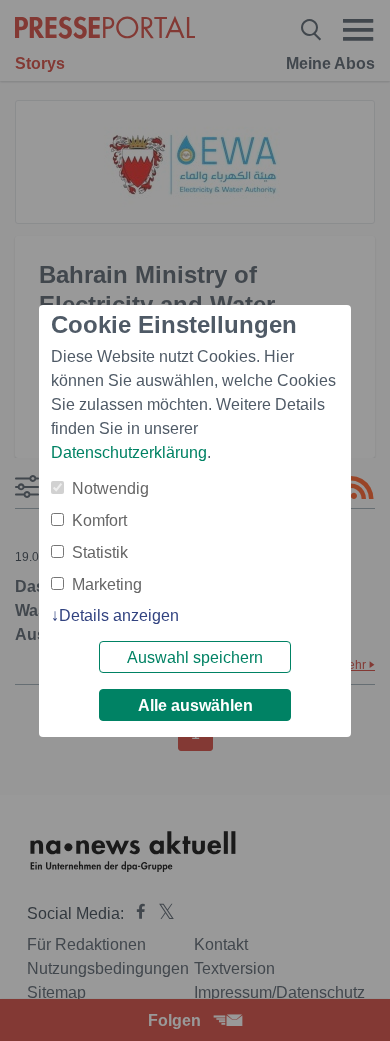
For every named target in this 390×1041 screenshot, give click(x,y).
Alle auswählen (195, 705)
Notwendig (110, 488)
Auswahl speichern (195, 657)
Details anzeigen (119, 615)
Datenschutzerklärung (129, 452)
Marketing (107, 584)
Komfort (99, 520)
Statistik (100, 552)
